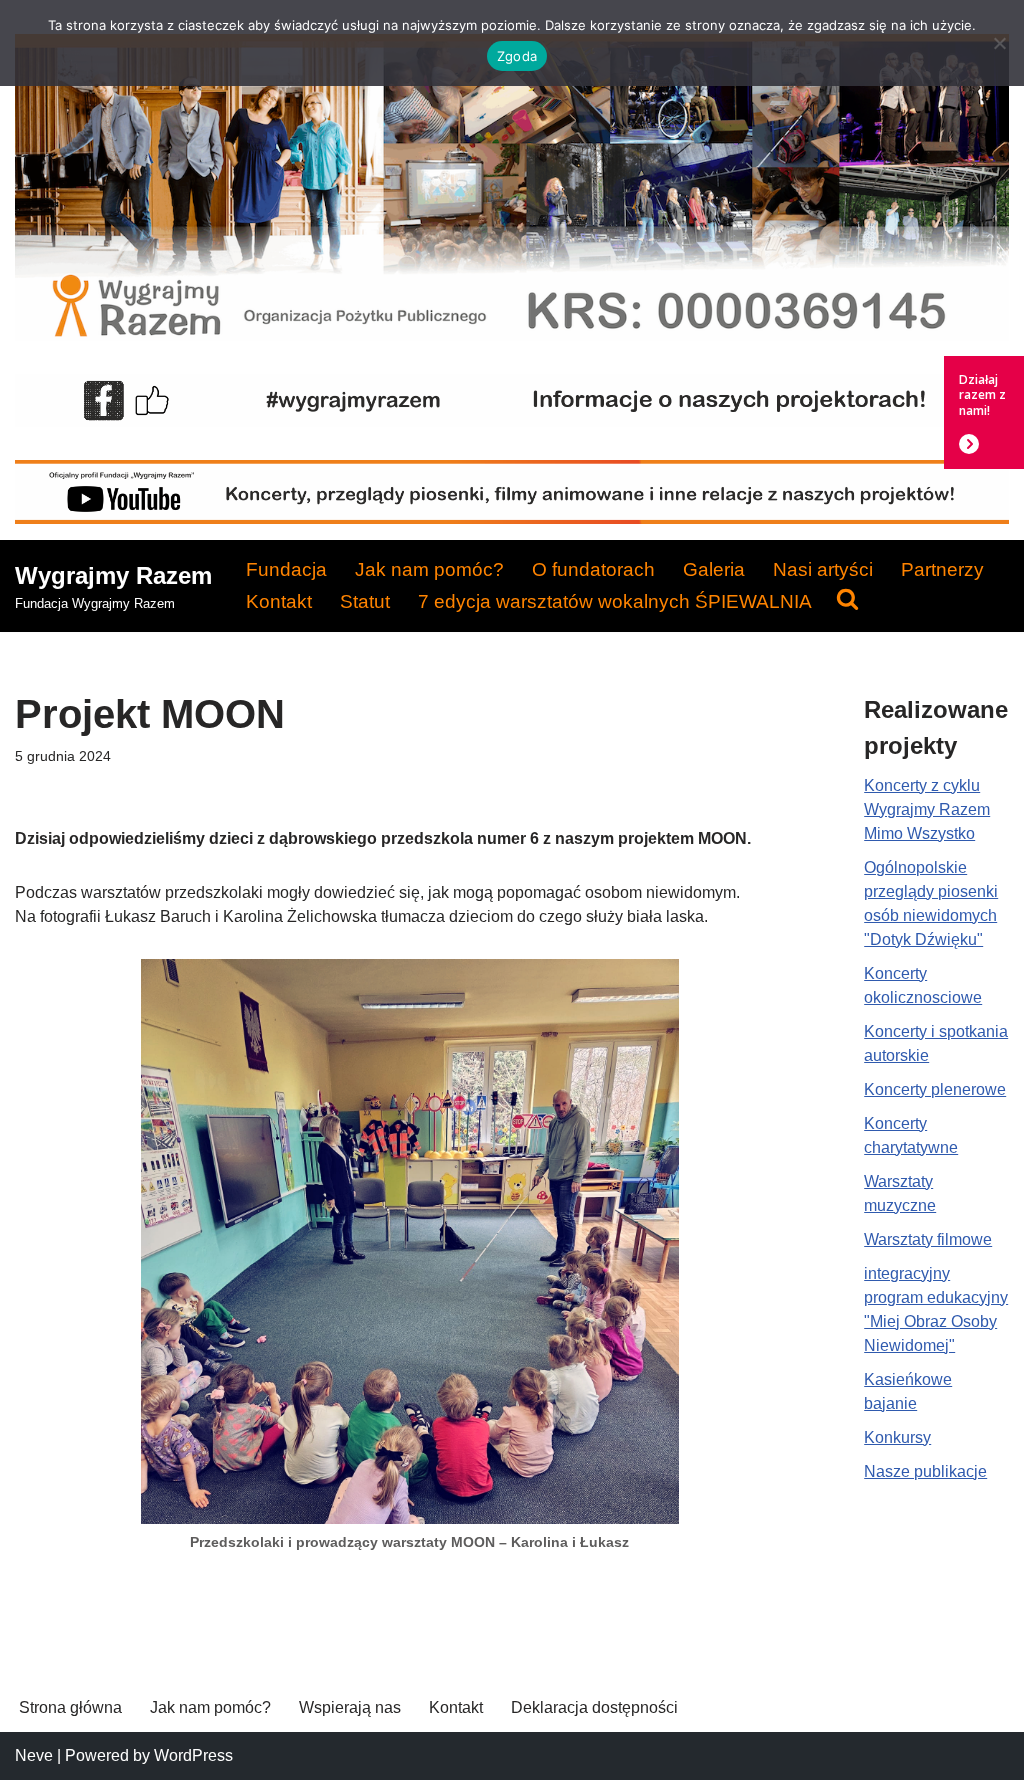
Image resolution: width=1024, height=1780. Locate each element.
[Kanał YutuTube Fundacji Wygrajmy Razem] (512, 518)
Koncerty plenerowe (935, 1089)
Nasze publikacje (925, 1471)
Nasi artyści (823, 569)
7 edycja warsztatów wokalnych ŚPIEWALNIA (615, 601)
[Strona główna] (512, 335)
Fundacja (286, 569)
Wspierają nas (350, 1707)
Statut (365, 601)
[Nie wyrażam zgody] (999, 43)
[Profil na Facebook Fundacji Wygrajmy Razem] (512, 421)
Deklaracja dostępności (594, 1707)
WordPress (193, 1755)
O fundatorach (593, 569)
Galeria (714, 569)
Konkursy (897, 1437)
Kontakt (279, 601)
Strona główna (70, 1707)
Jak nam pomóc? (429, 569)
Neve (34, 1755)
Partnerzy (942, 569)
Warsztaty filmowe (928, 1239)
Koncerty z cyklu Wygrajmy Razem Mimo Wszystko (927, 809)
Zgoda (517, 56)
